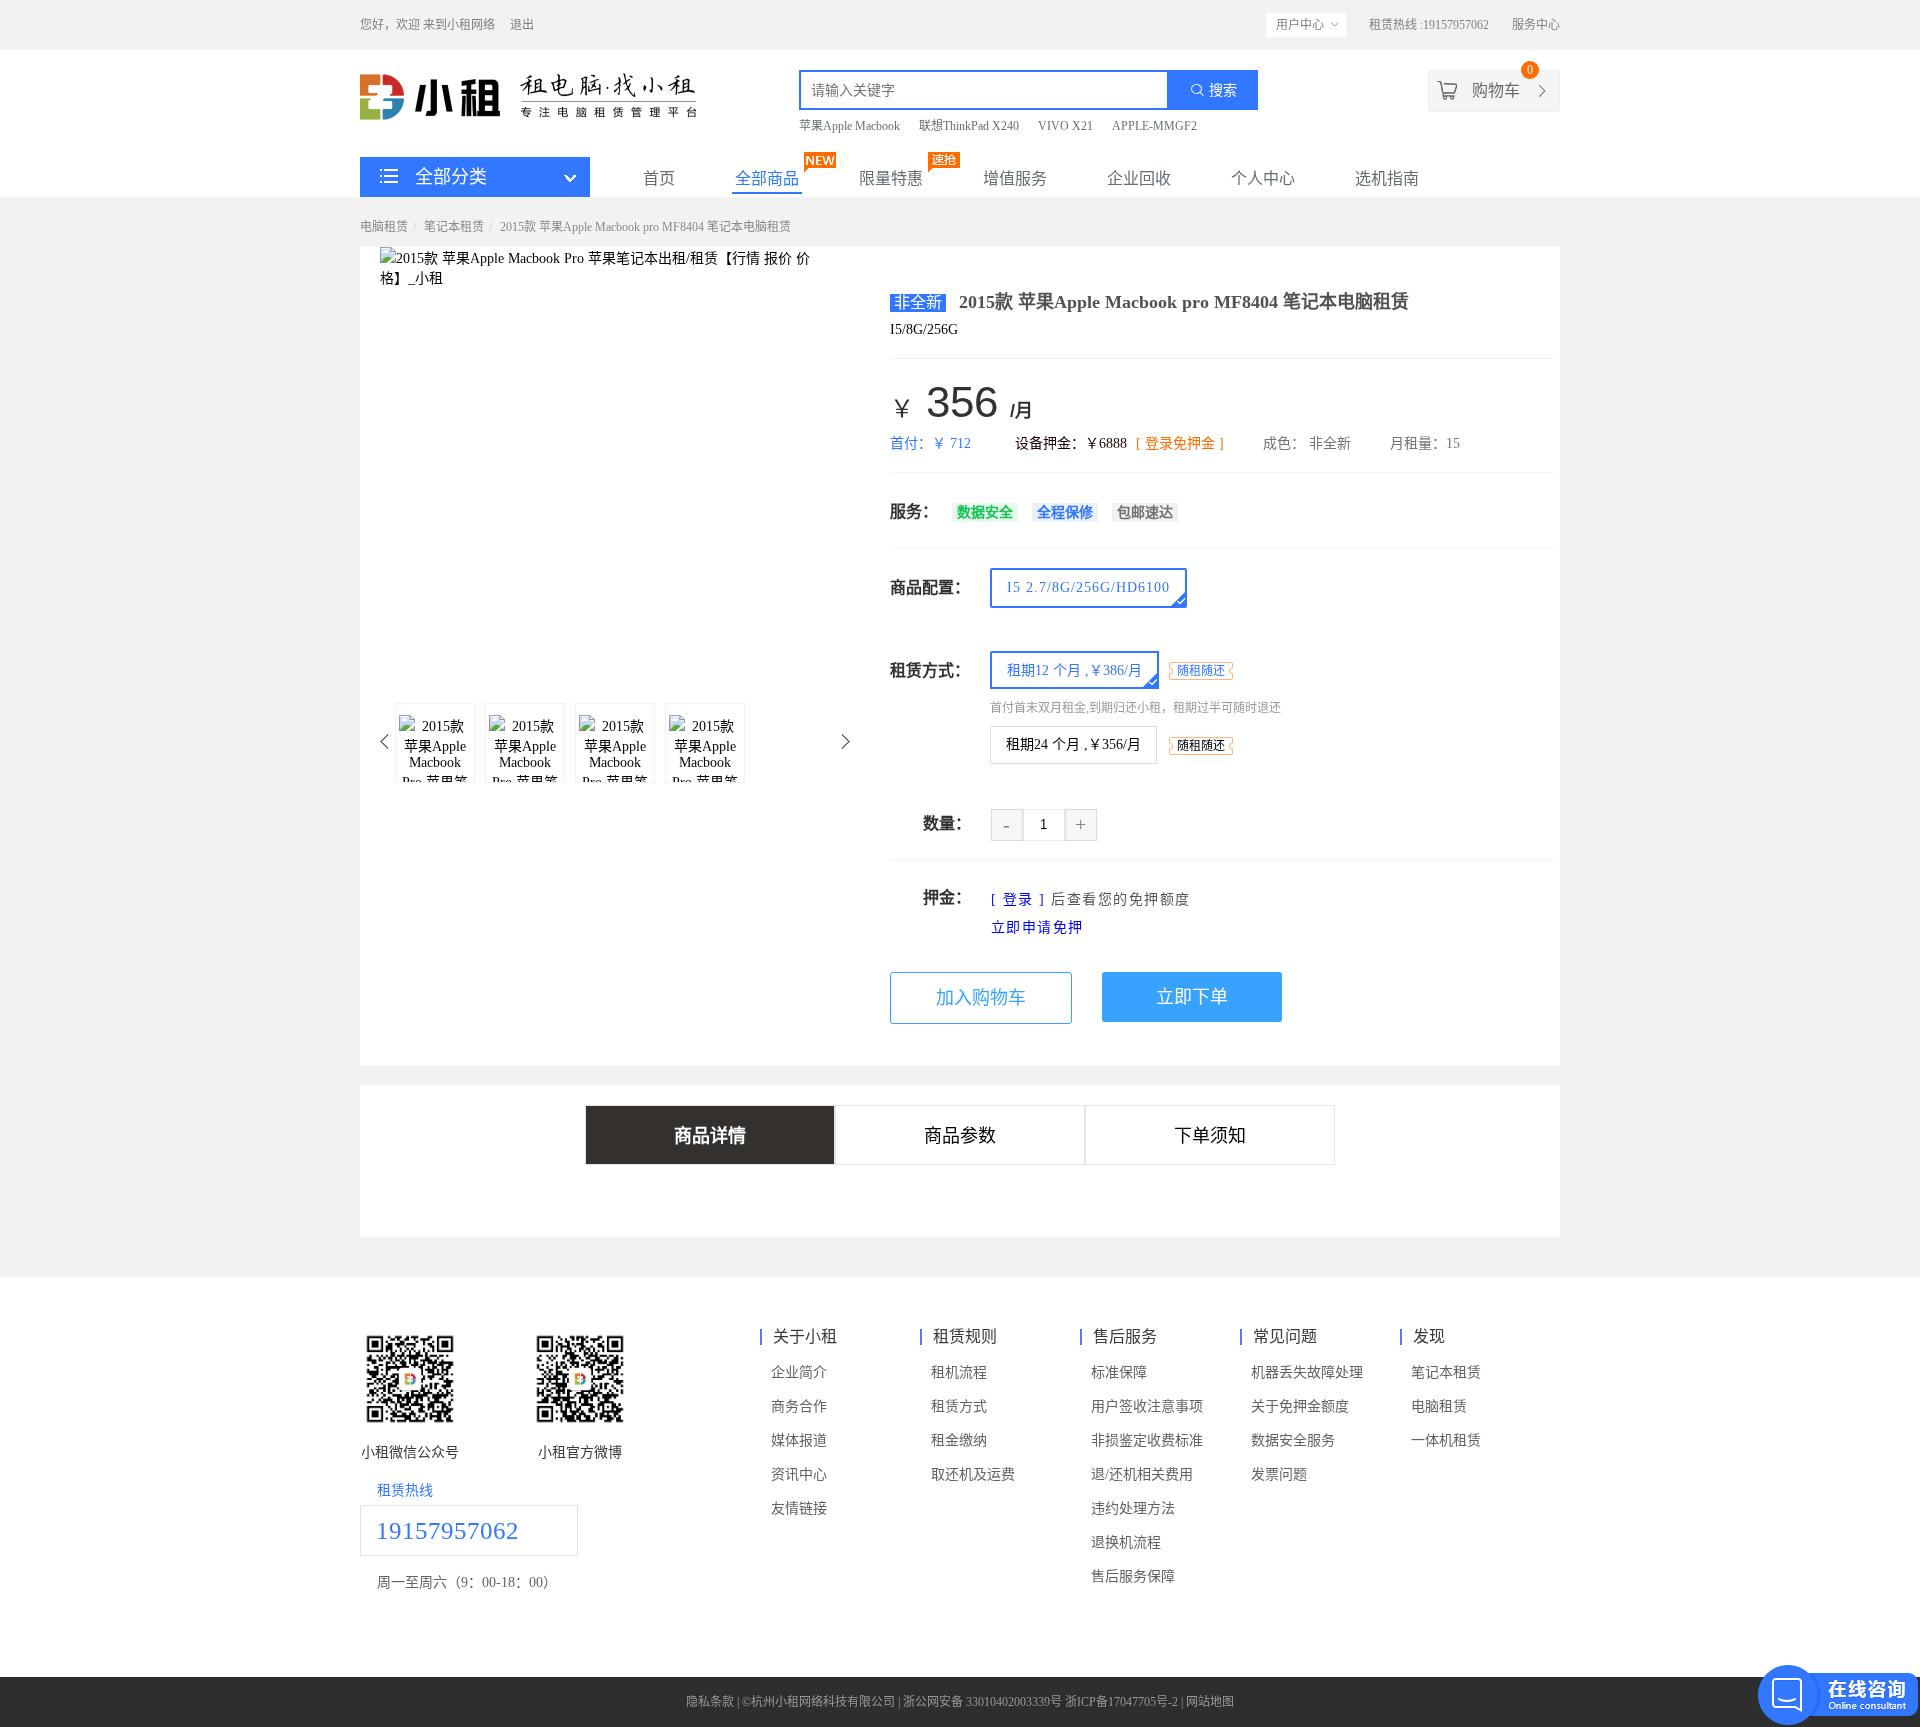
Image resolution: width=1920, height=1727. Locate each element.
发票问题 (1279, 1474)
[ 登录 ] (1018, 899)
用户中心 (1300, 25)
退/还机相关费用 (1142, 1474)
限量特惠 (891, 178)
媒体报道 (799, 1440)
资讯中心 (799, 1474)
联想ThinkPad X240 (969, 126)
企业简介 (799, 1372)
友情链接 (799, 1508)
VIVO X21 (1065, 126)
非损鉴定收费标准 (1147, 1440)
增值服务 (1015, 178)
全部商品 (767, 178)
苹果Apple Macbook (849, 126)
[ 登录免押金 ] (1180, 443)
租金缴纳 (959, 1440)
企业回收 (1139, 178)
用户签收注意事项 (1147, 1406)
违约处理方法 (1133, 1508)
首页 (659, 178)
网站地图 (1210, 1702)
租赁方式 (959, 1406)
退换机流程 (1126, 1542)
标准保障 (1119, 1372)
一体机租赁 (1446, 1440)
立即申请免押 (1037, 927)
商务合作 (799, 1406)
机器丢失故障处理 (1307, 1372)
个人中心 (1263, 178)
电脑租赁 (384, 227)
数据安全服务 (1293, 1440)
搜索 (1221, 90)
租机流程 (959, 1372)
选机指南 (1387, 178)
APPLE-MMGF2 (1154, 126)
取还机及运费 (973, 1474)
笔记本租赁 (454, 227)
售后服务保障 (1133, 1576)
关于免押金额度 (1300, 1406)
